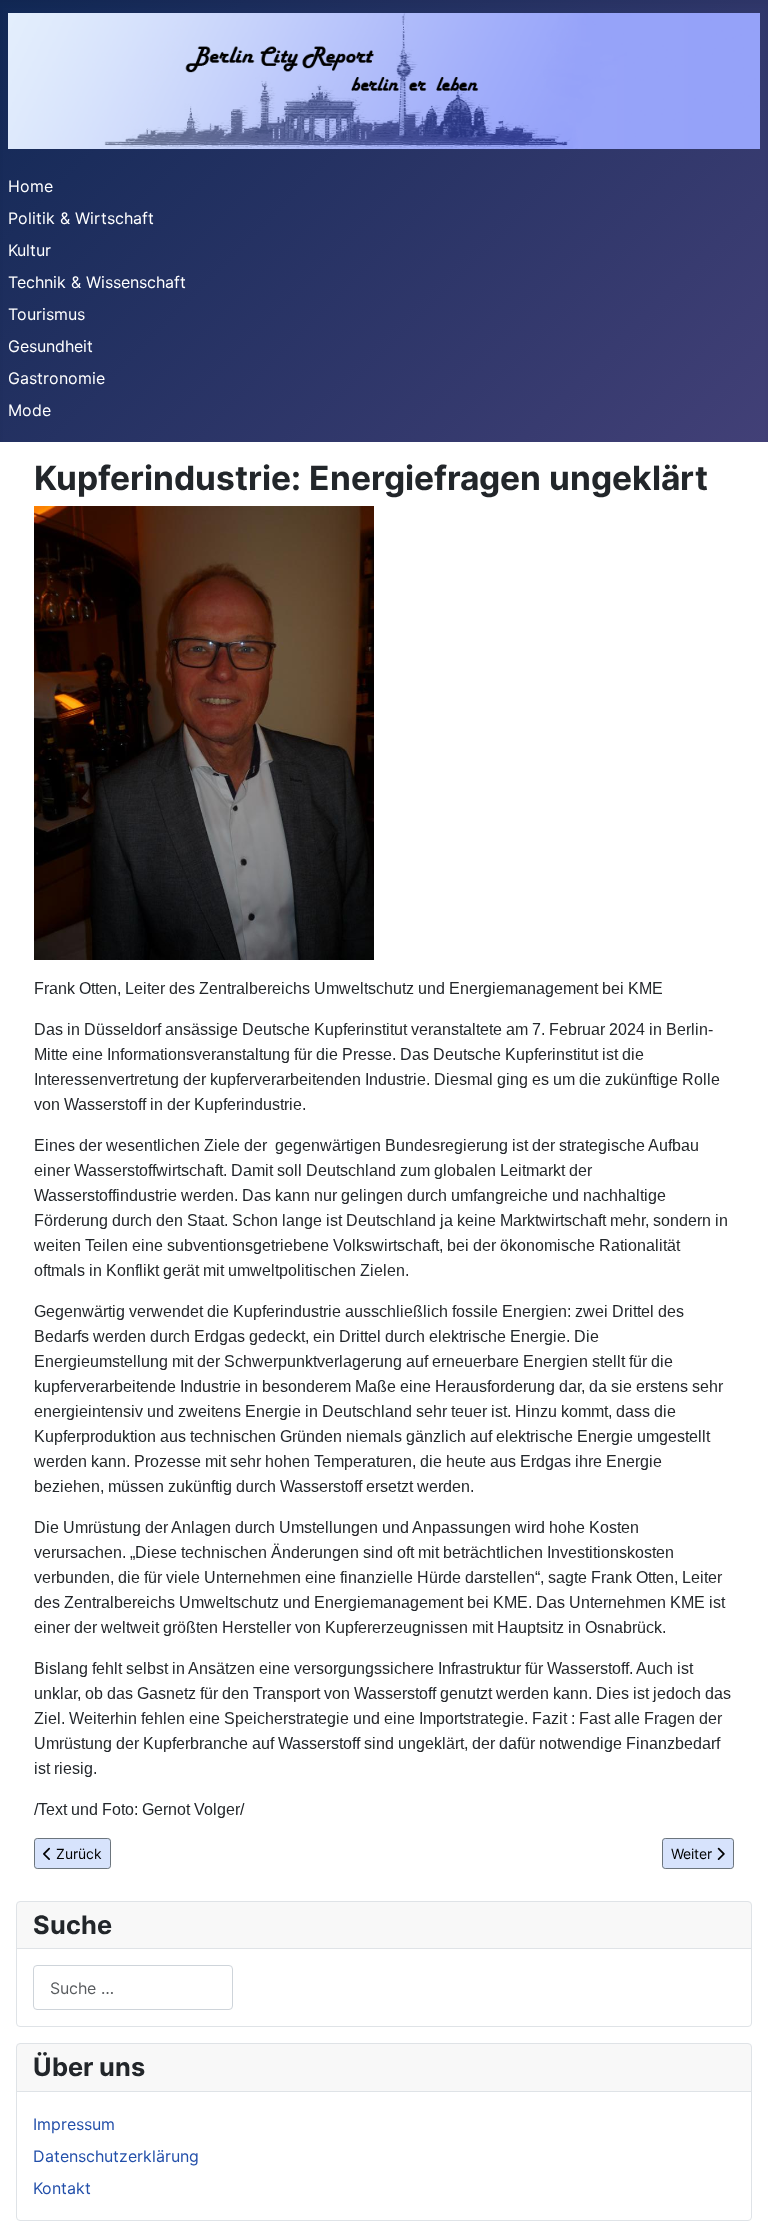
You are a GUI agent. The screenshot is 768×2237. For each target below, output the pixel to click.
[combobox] (133, 1987)
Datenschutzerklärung (116, 2156)
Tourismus (46, 314)
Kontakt (62, 2188)
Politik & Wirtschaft (81, 218)
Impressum (74, 2124)
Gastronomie (56, 378)
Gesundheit (50, 346)
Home (30, 186)
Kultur (29, 250)
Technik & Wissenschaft (97, 282)
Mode (29, 410)
